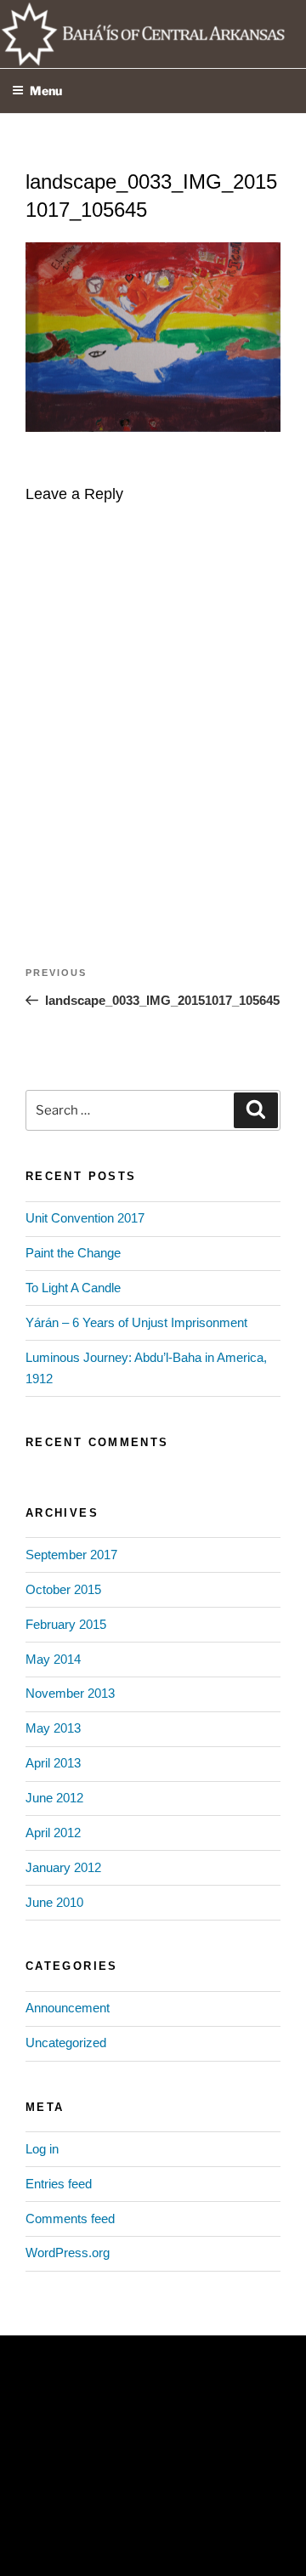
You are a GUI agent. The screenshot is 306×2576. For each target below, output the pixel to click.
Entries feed (59, 2184)
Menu (46, 91)
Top (287, 2553)
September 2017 (71, 1555)
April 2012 (53, 1833)
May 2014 (53, 1659)
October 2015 (63, 1589)
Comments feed (70, 2219)
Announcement (68, 2008)
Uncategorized (66, 2043)
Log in (42, 2149)
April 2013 (53, 1763)
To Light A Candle (73, 1288)
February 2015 (66, 1624)
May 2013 (53, 1728)
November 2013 (70, 1693)
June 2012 (54, 1798)
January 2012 (63, 1867)
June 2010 (54, 1902)
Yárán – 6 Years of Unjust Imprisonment (136, 1322)
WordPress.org (68, 2253)
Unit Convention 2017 (85, 1218)
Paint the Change (73, 1253)
